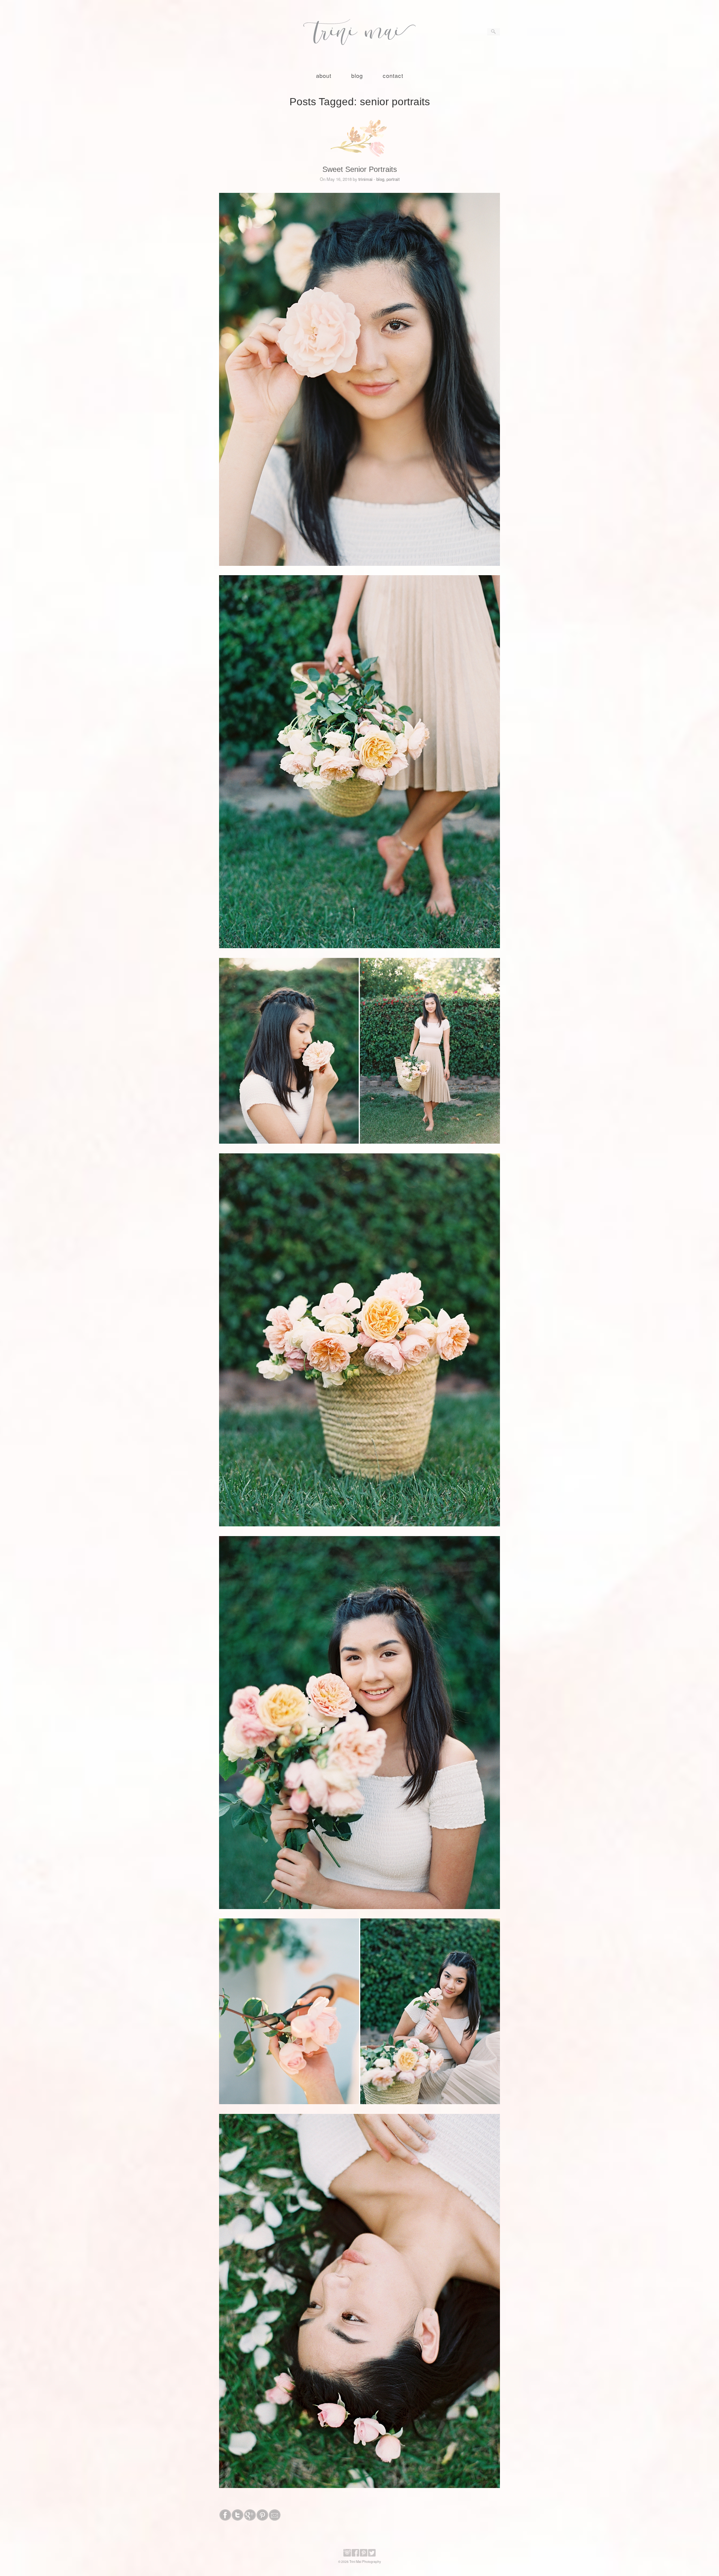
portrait (393, 179)
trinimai (365, 179)
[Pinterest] (364, 2555)
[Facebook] (355, 2555)
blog (357, 75)
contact (393, 75)
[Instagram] (347, 2555)
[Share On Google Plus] (250, 2519)
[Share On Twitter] (238, 2519)
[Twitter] (372, 2555)
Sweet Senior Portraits (360, 169)
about (324, 75)
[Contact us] (275, 2519)
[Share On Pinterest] (262, 2519)
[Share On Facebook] (225, 2519)
